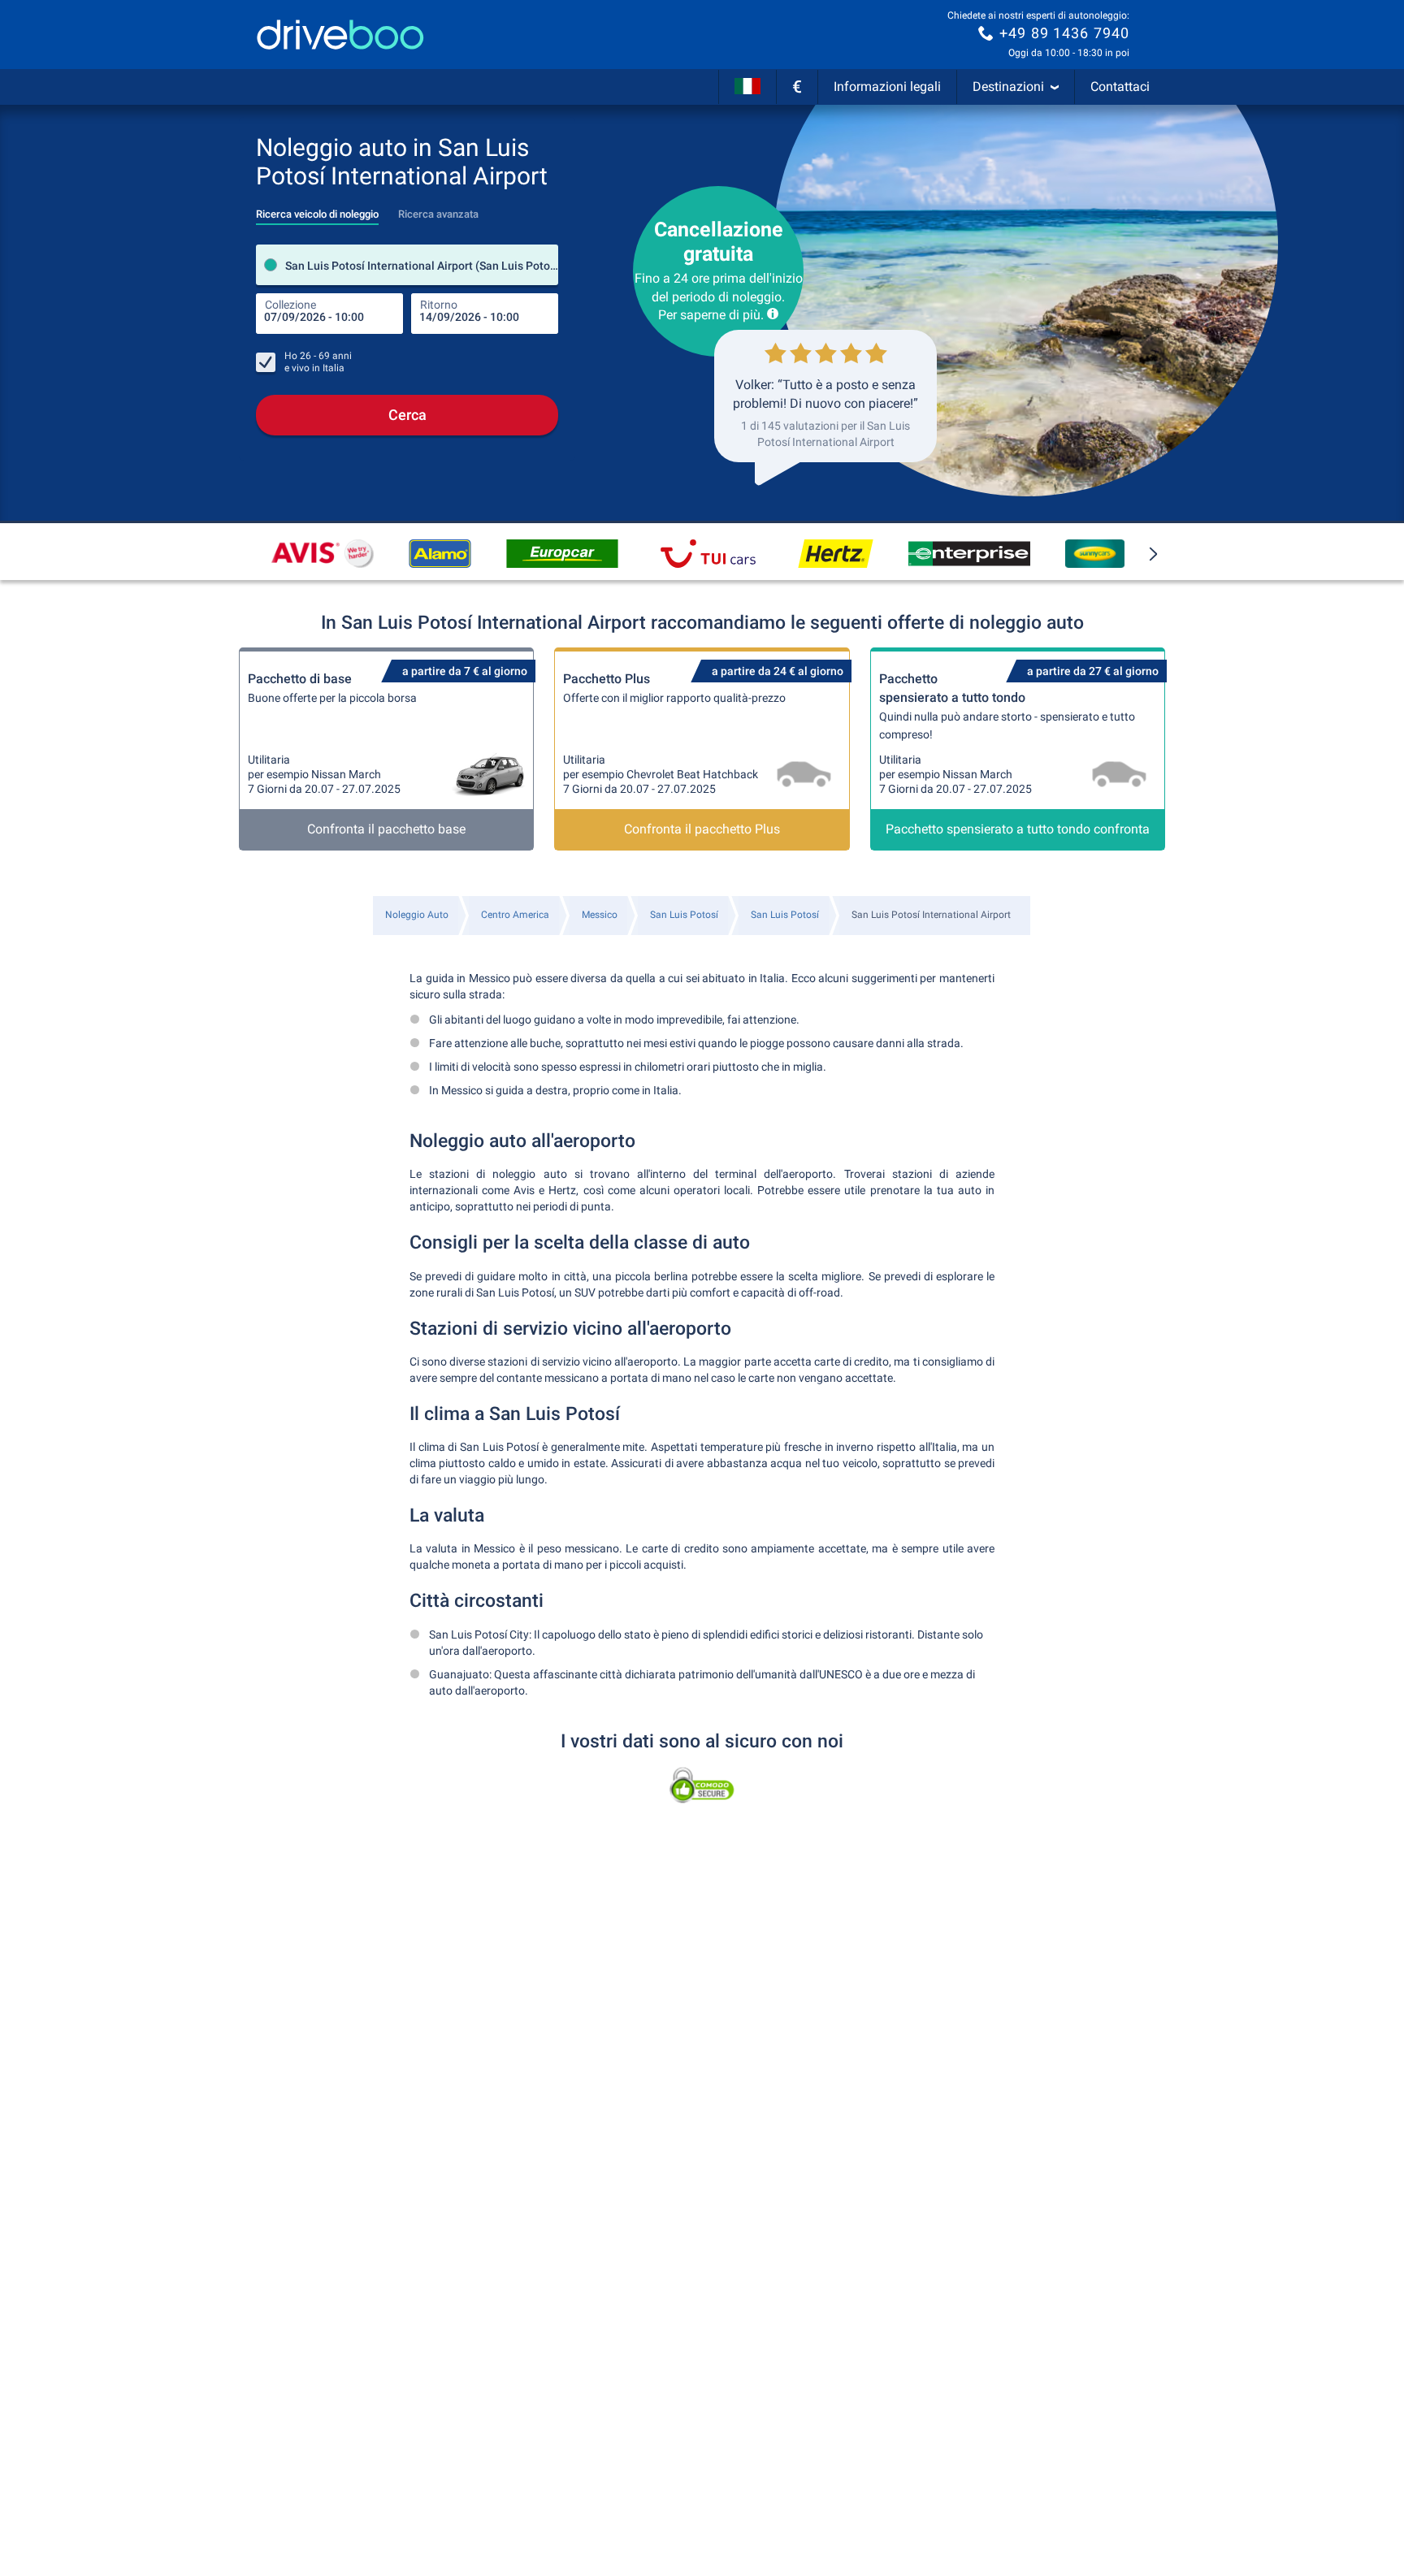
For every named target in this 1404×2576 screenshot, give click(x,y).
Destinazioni (1008, 87)
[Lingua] (747, 87)
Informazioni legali (887, 87)
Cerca (407, 415)
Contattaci (1120, 87)
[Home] (340, 35)
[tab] (317, 210)
